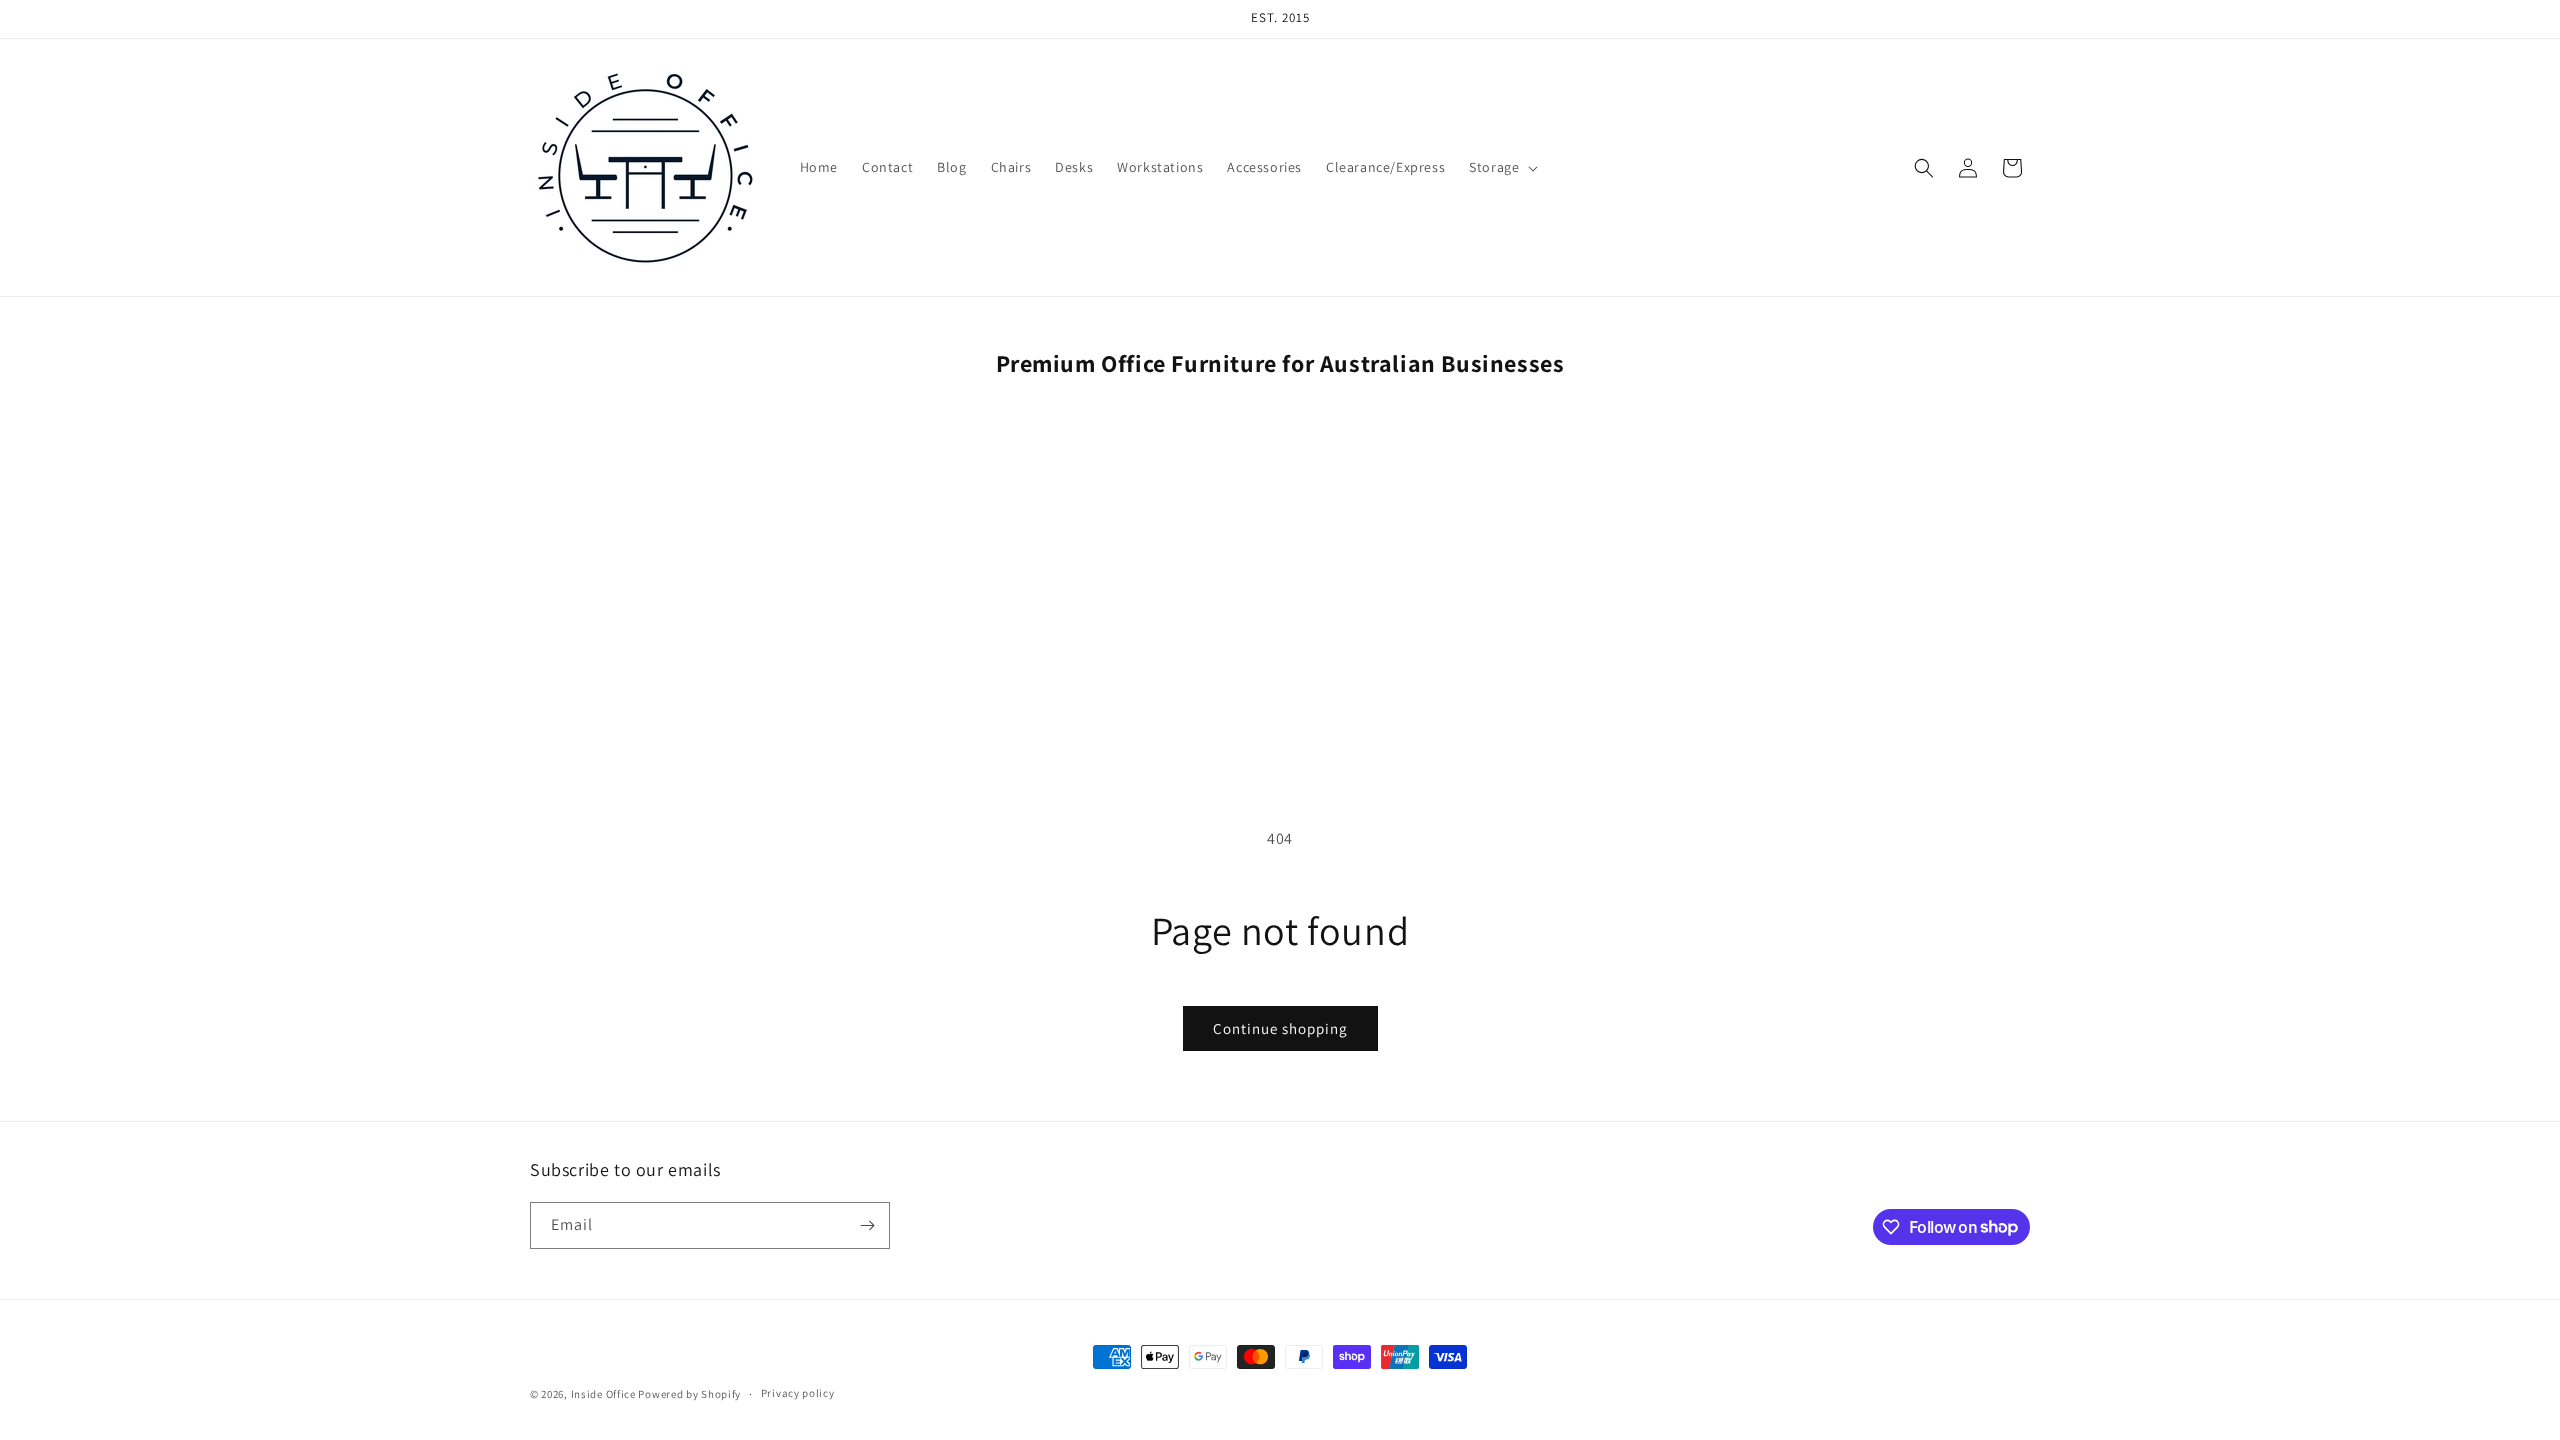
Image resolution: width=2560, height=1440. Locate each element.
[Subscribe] (867, 1225)
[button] (1501, 167)
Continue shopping (1280, 1028)
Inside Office (603, 1394)
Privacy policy (798, 1393)
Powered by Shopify (689, 1394)
